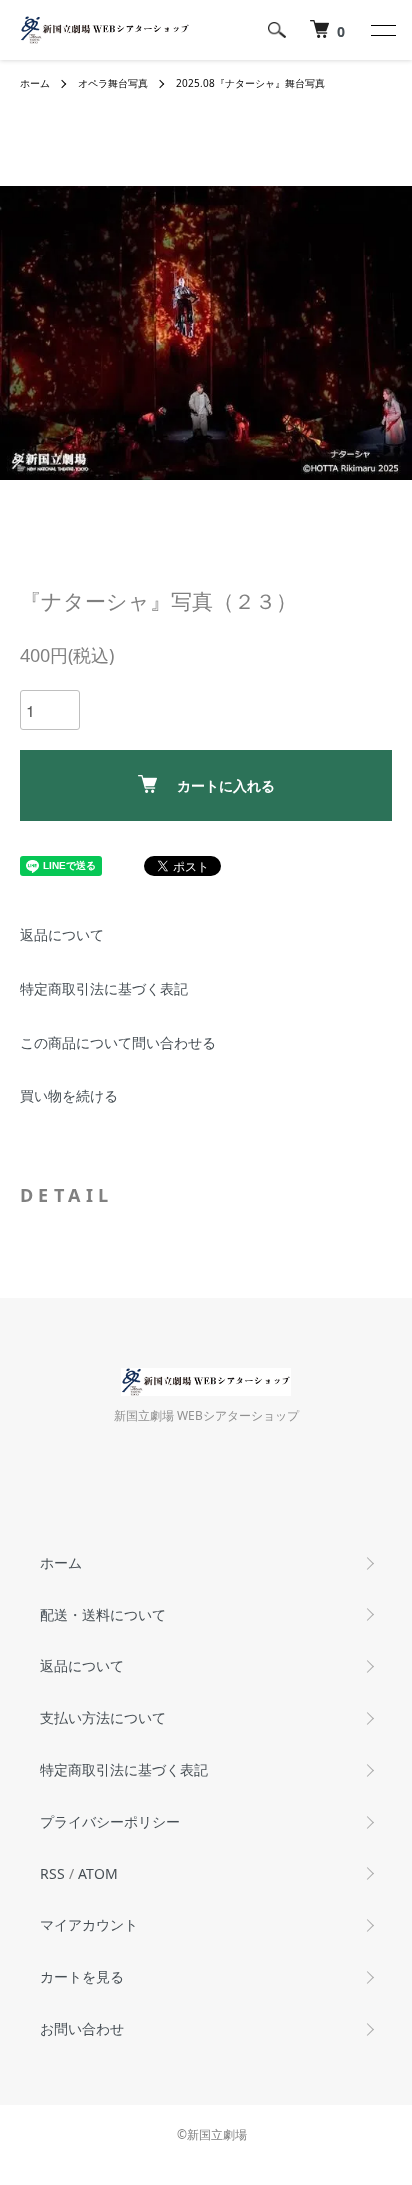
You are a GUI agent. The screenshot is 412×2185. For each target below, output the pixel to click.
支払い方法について (103, 1717)
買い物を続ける (69, 1095)
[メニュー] (382, 30)
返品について (62, 934)
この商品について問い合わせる (118, 1042)
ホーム (35, 83)
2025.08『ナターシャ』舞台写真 (250, 83)
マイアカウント (89, 1924)
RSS (52, 1873)
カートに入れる (226, 785)
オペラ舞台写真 (113, 83)
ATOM (98, 1873)
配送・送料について (103, 1614)
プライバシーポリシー (110, 1821)
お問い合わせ (82, 2028)
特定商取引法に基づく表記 (104, 988)
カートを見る (82, 1976)
